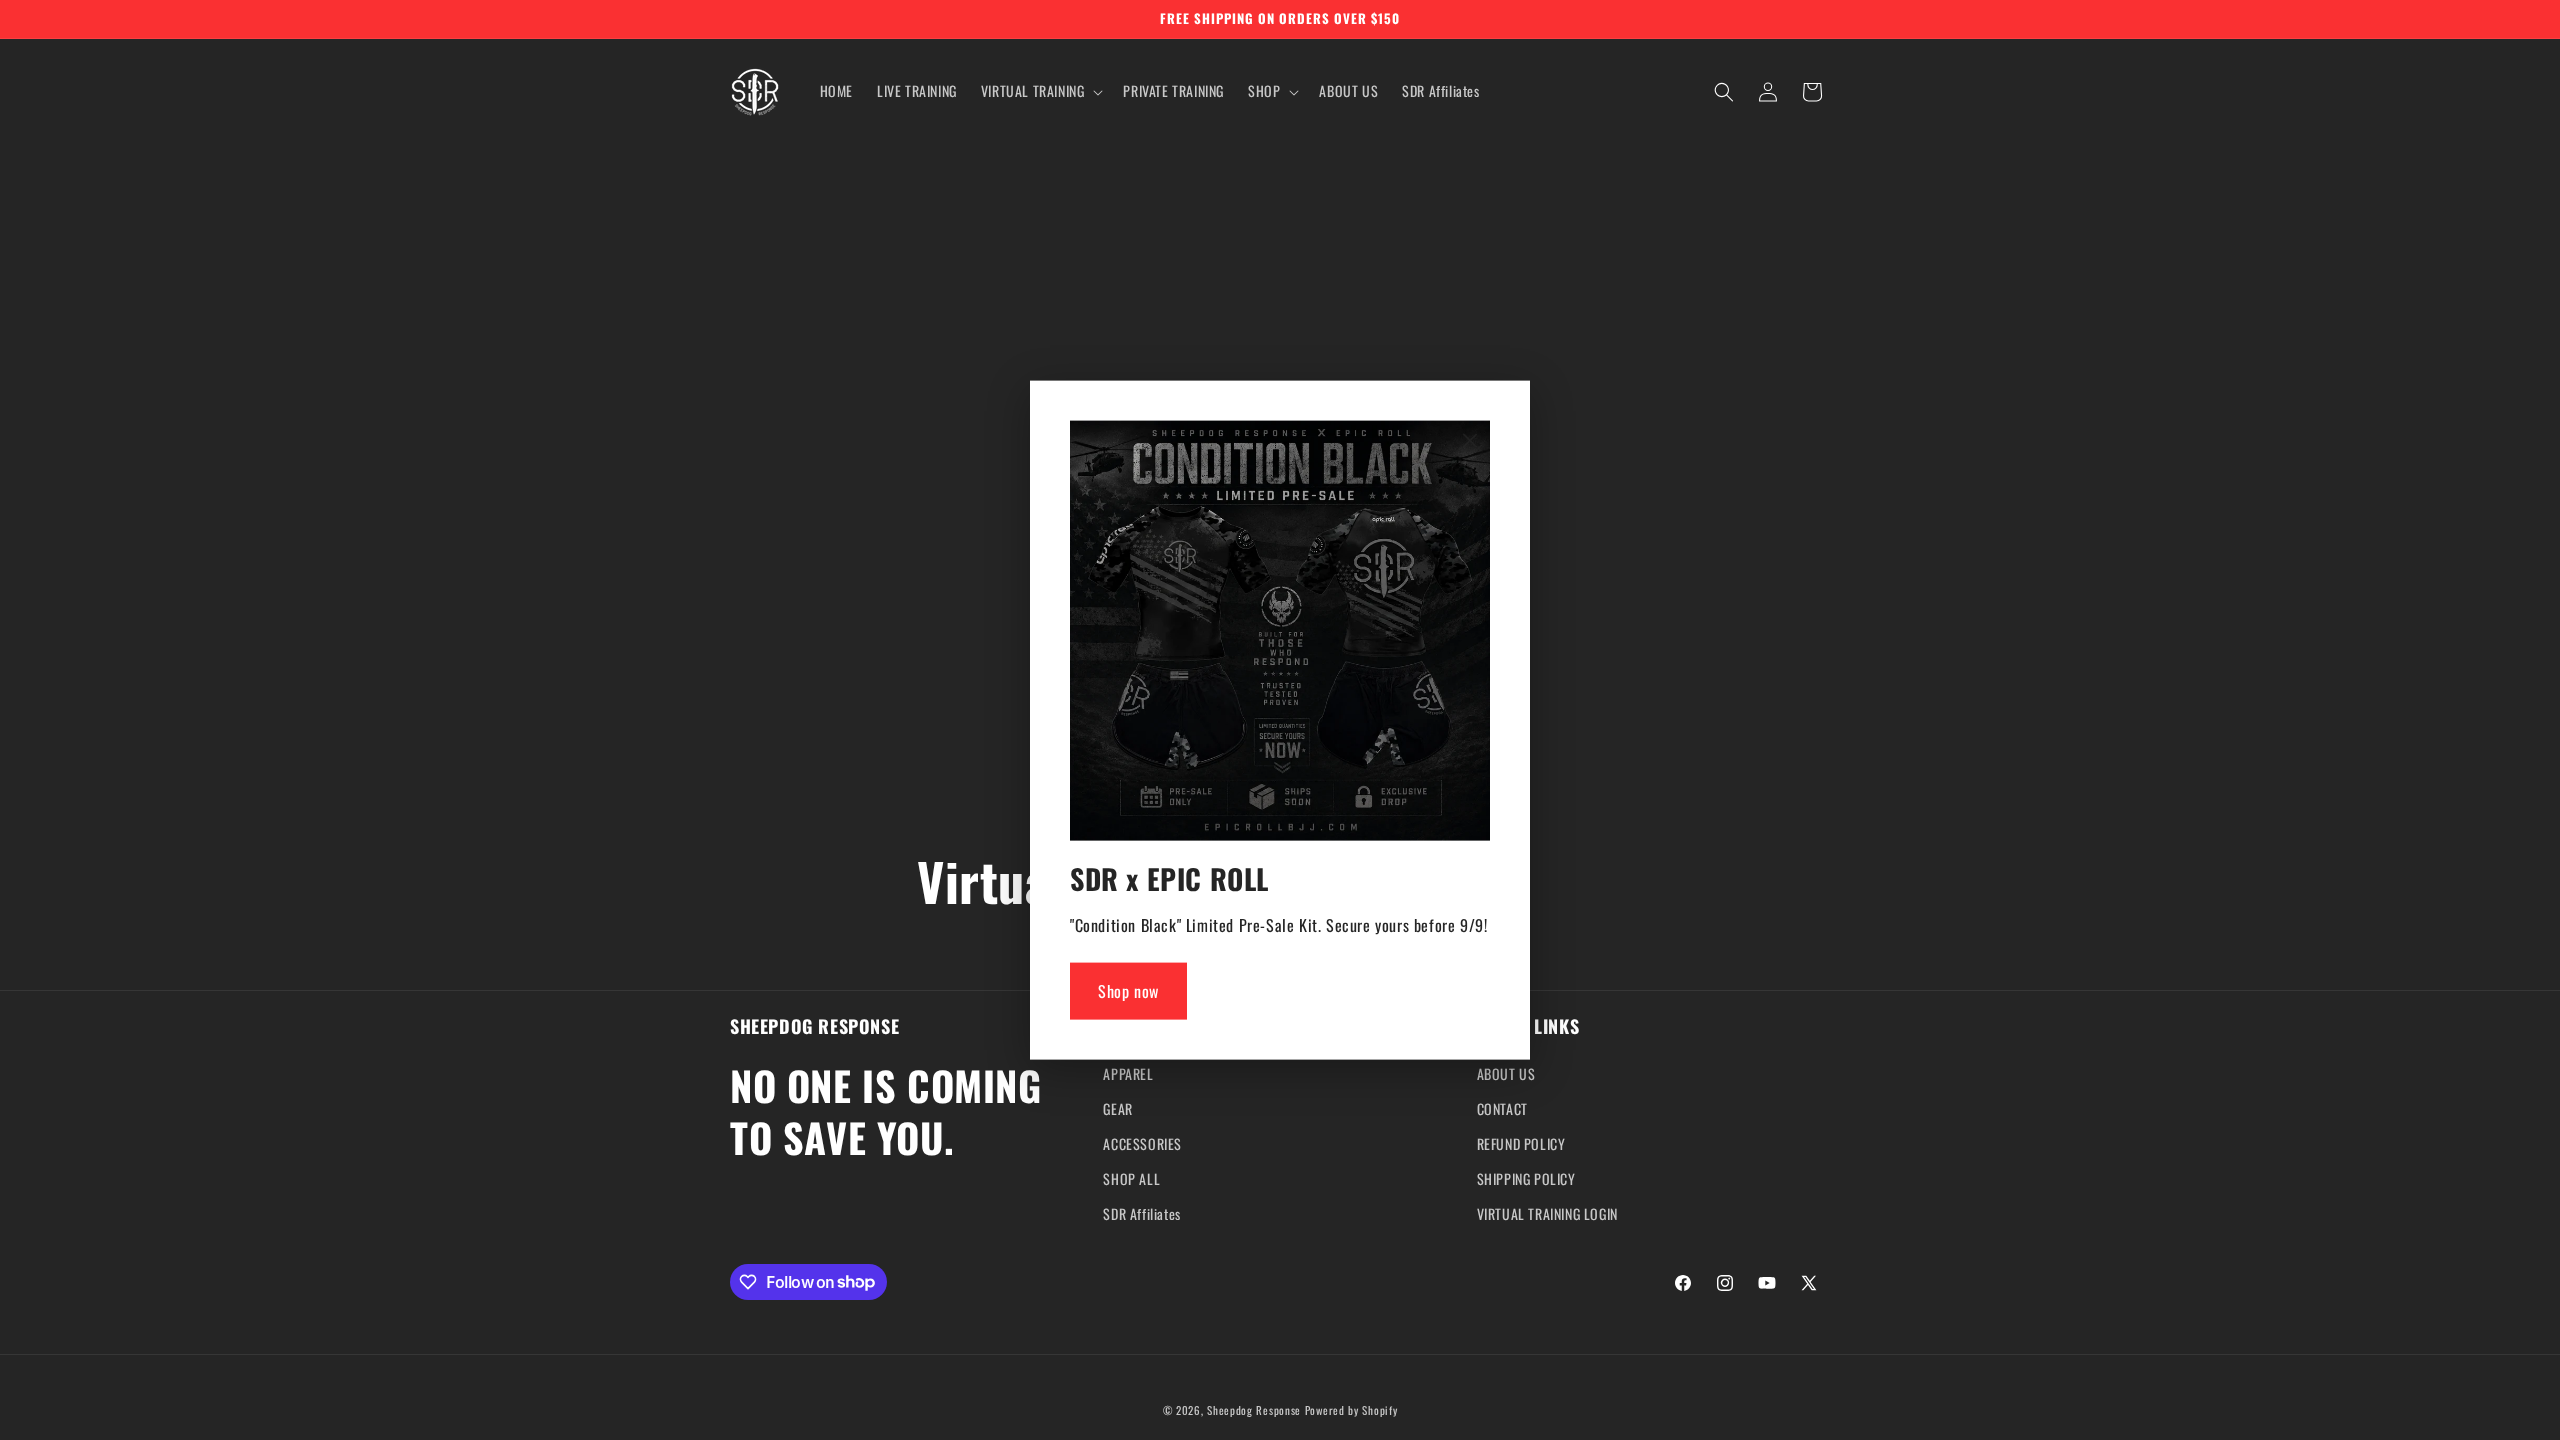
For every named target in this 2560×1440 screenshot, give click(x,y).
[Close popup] (1470, 442)
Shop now (1128, 991)
